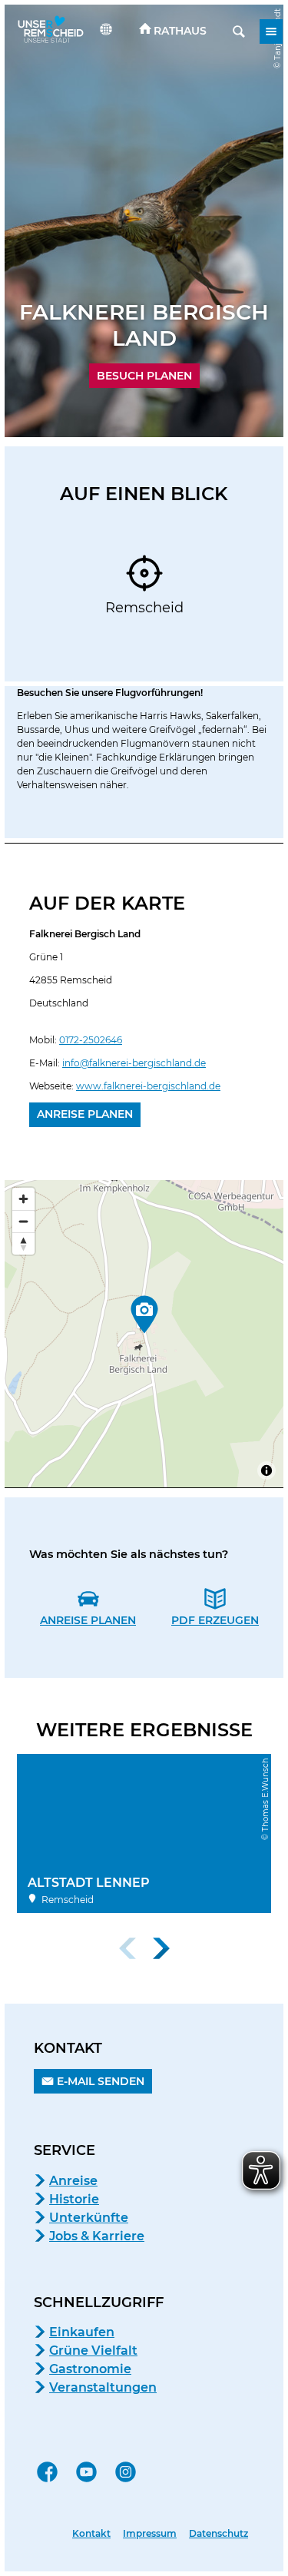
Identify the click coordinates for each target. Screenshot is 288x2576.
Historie (74, 2199)
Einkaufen (82, 2332)
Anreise (73, 2181)
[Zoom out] (23, 1221)
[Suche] (239, 31)
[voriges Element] (127, 1948)
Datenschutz (218, 2534)
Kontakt (91, 2534)
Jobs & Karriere (97, 2236)
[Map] (144, 1334)
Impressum (150, 2534)
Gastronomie (90, 2369)
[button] (173, 31)
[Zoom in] (23, 1199)
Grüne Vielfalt (93, 2351)
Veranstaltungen (103, 2387)
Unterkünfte (89, 2218)
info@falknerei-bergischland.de (134, 1063)
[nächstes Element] (161, 1948)
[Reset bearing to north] (23, 1243)
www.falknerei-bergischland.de (148, 1086)
